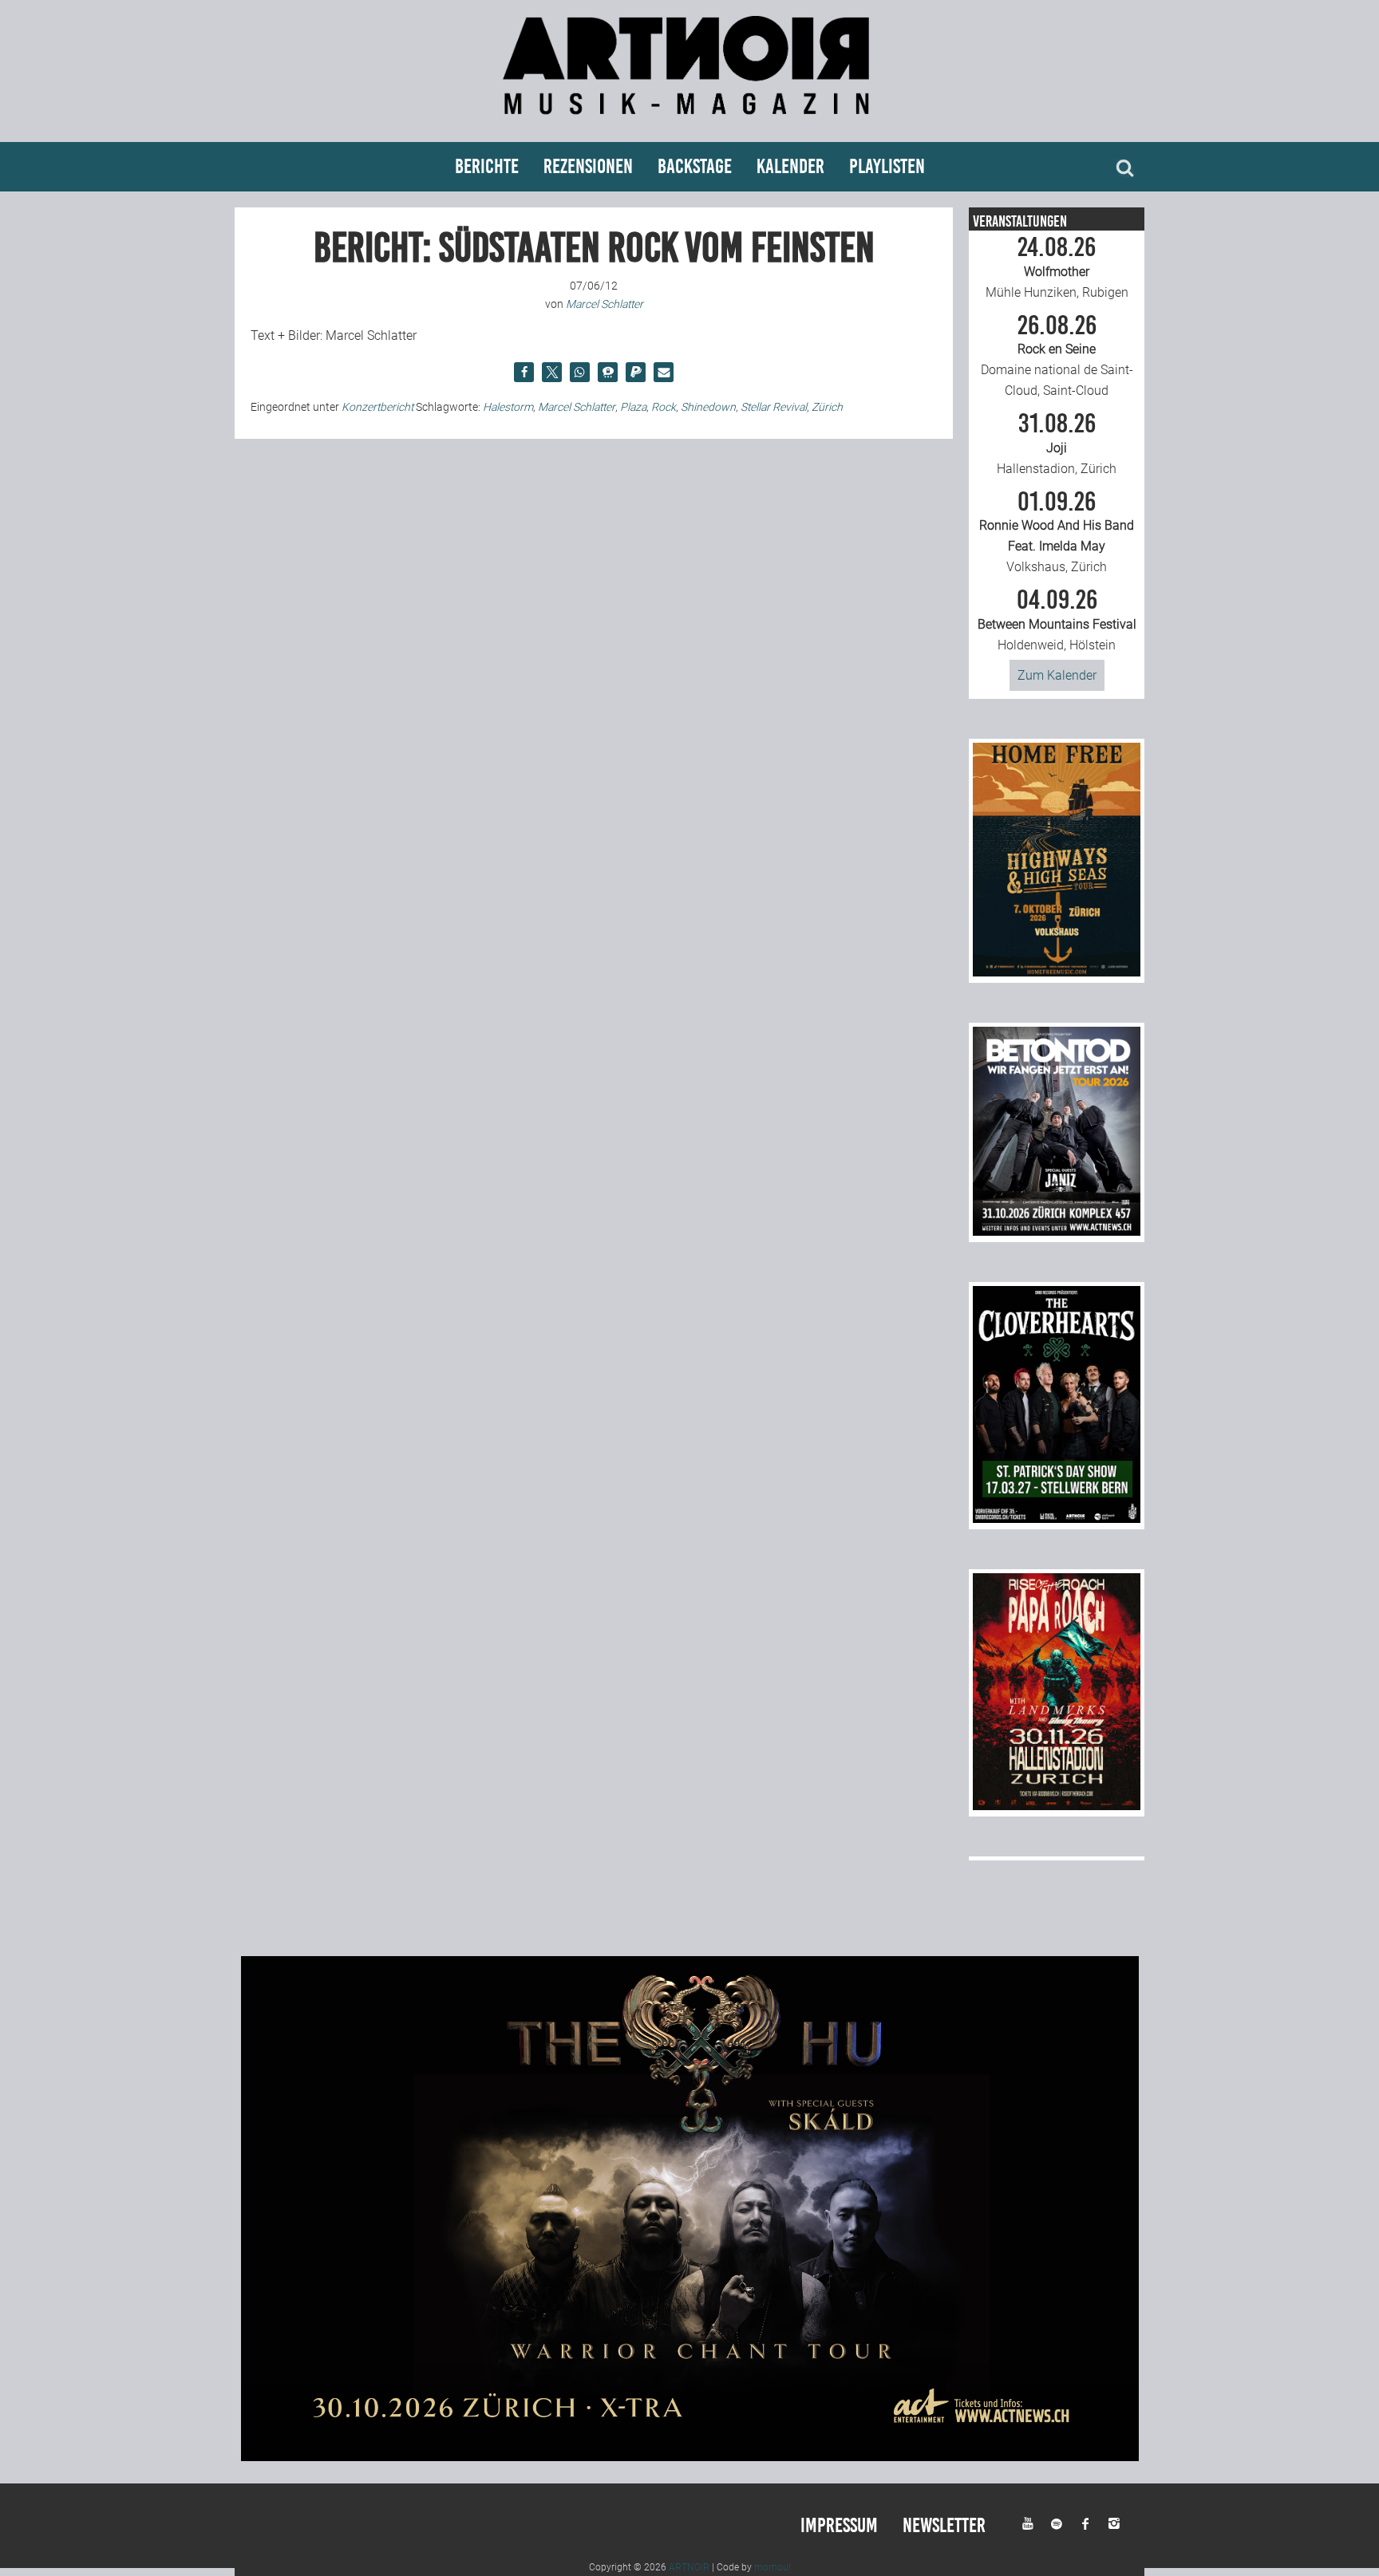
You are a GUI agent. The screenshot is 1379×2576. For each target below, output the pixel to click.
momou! (772, 2567)
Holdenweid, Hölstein (1057, 620)
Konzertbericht (377, 407)
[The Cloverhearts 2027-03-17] (1057, 1519)
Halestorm (508, 407)
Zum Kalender (1057, 675)
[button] (524, 372)
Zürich (827, 407)
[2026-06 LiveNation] (1057, 972)
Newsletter (944, 2525)
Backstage (695, 166)
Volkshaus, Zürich (1057, 532)
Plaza (633, 407)
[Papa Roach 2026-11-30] (1057, 1806)
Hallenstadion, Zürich (1057, 444)
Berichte (487, 166)
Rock (664, 407)
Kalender (790, 166)
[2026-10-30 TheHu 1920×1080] (690, 2457)
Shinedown (708, 407)
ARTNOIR (689, 2567)
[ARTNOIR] (689, 122)
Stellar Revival (774, 407)
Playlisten (887, 166)
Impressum (839, 2525)
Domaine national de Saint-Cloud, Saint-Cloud (1057, 356)
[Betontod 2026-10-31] (1057, 1231)
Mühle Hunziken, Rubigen (1057, 267)
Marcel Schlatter (577, 407)
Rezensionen (588, 166)
